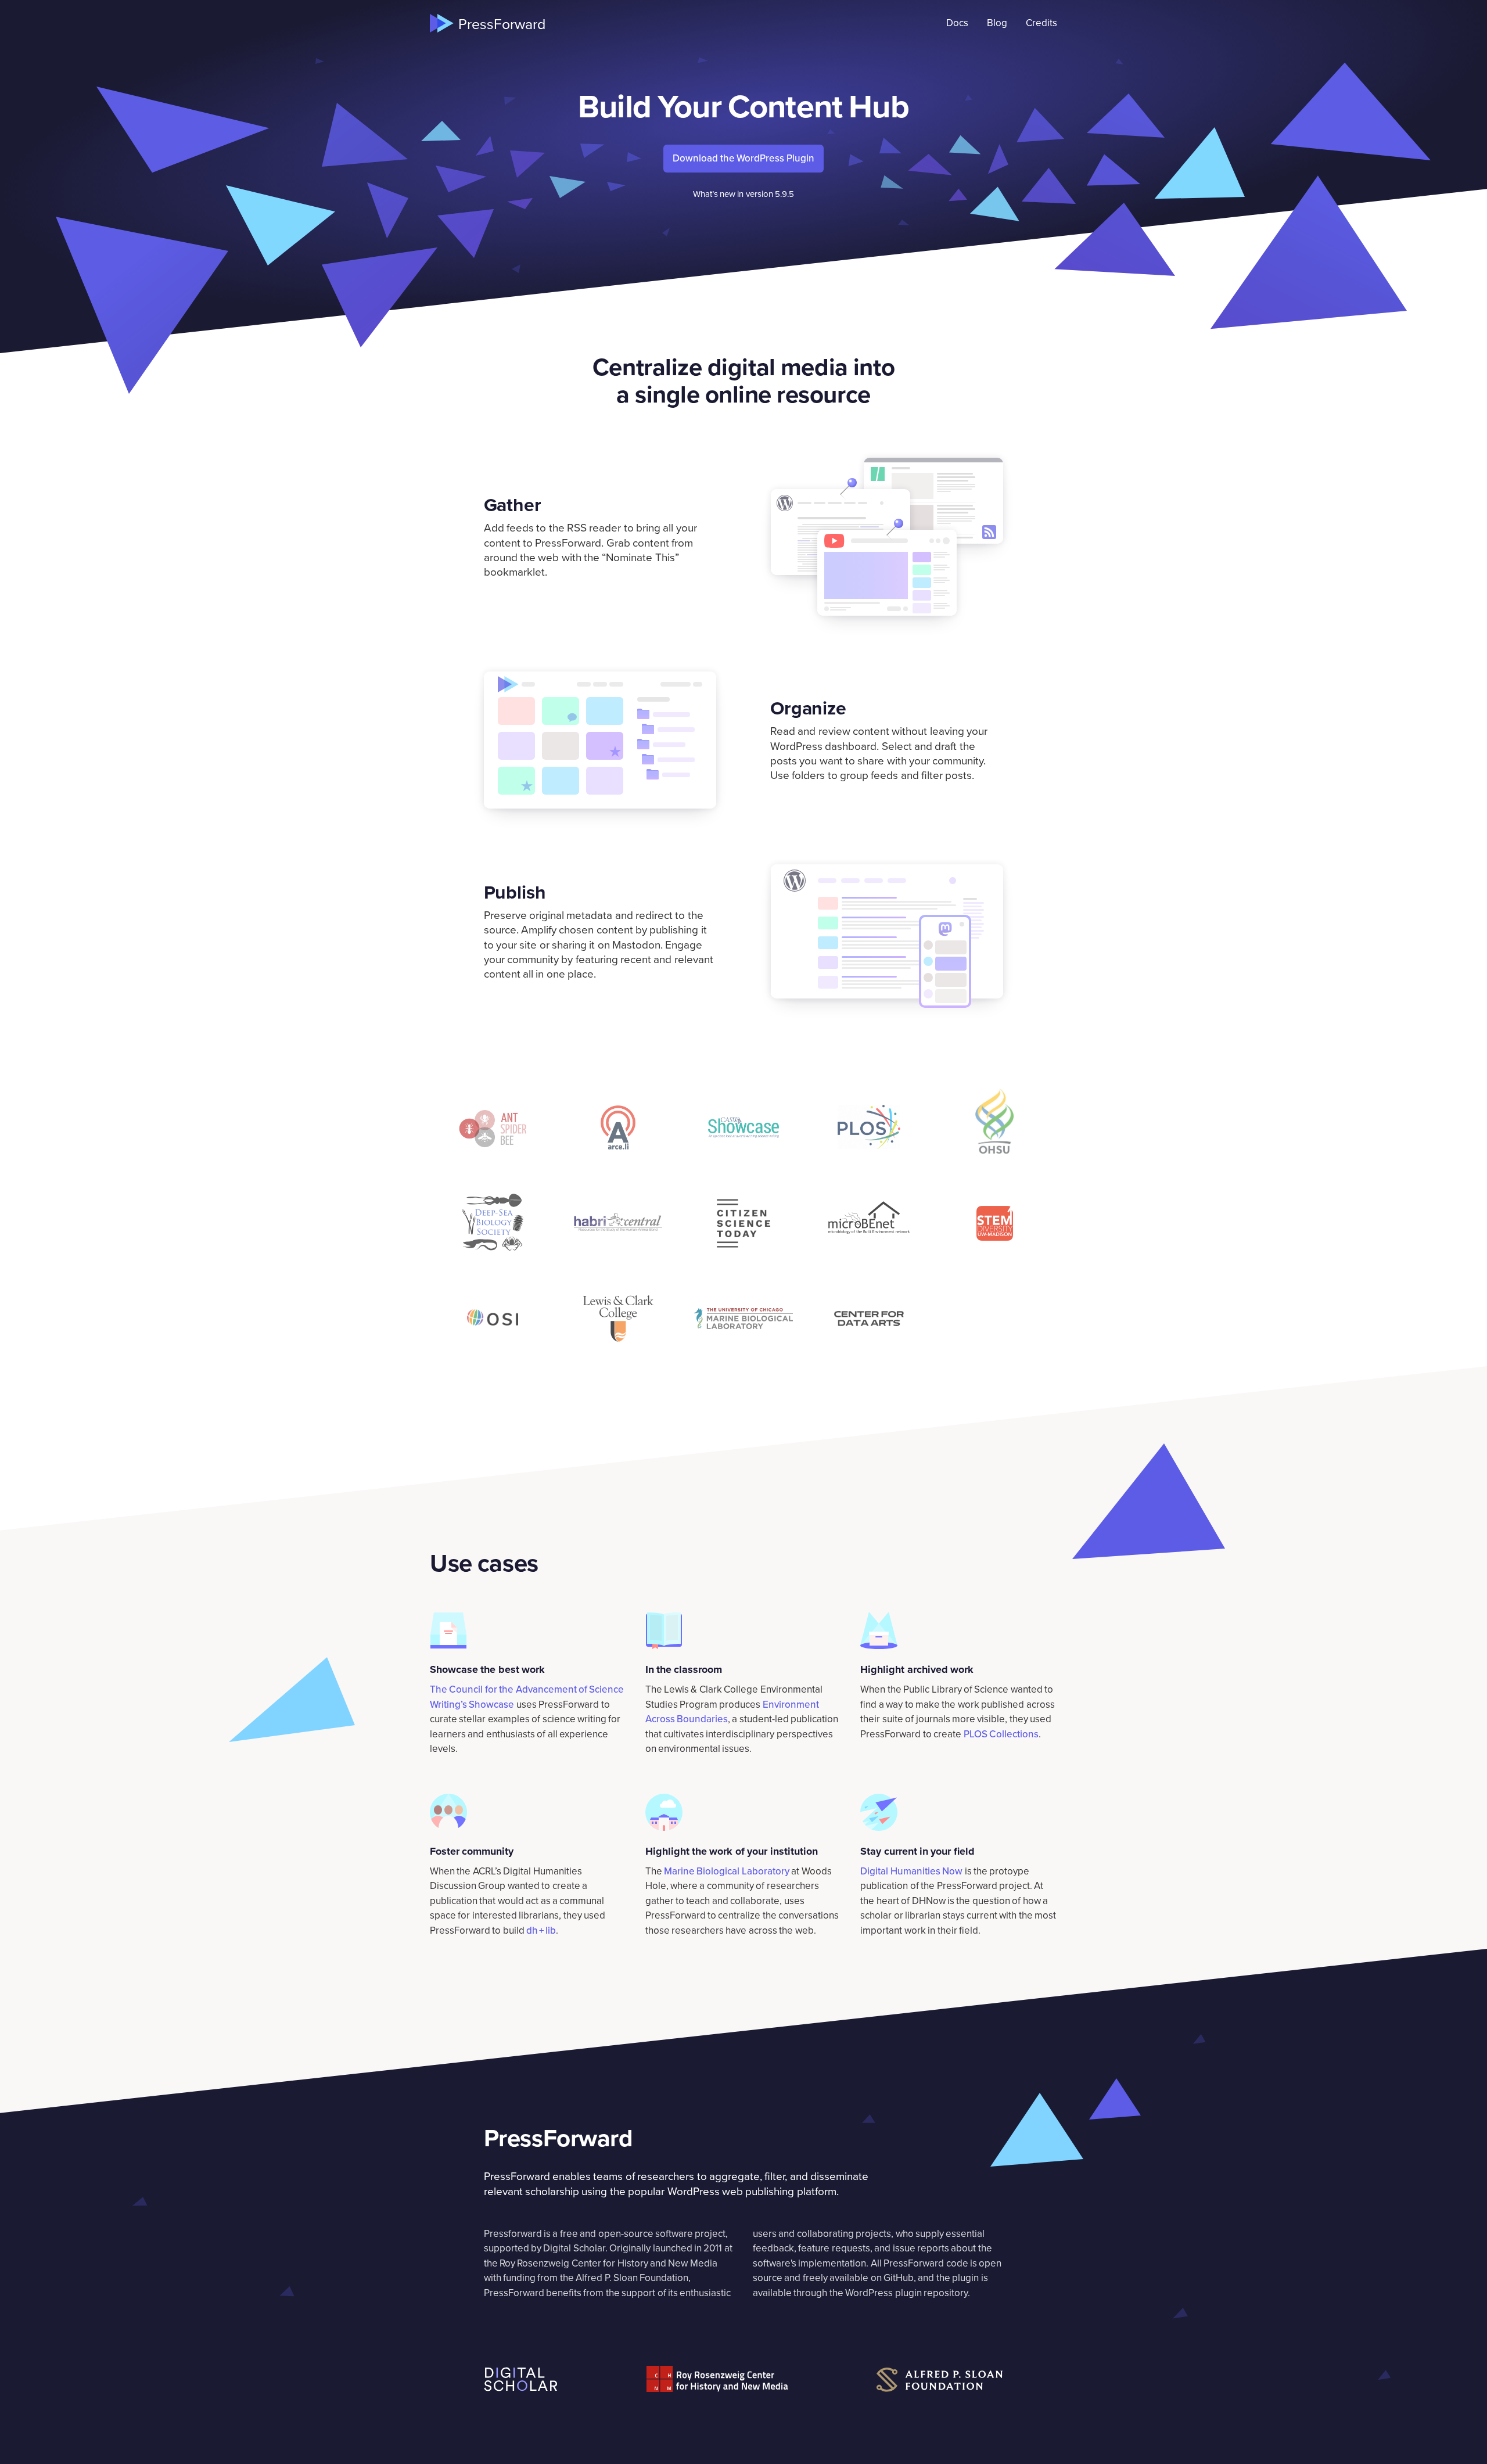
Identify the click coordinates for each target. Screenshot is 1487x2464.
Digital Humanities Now (911, 1871)
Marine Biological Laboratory (727, 1871)
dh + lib (541, 1930)
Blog (997, 23)
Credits (1041, 23)
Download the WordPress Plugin (743, 158)
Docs (957, 23)
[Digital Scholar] (521, 2379)
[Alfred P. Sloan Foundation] (940, 2380)
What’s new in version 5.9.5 (744, 194)
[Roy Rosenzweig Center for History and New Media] (717, 2379)
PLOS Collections (1001, 1734)
